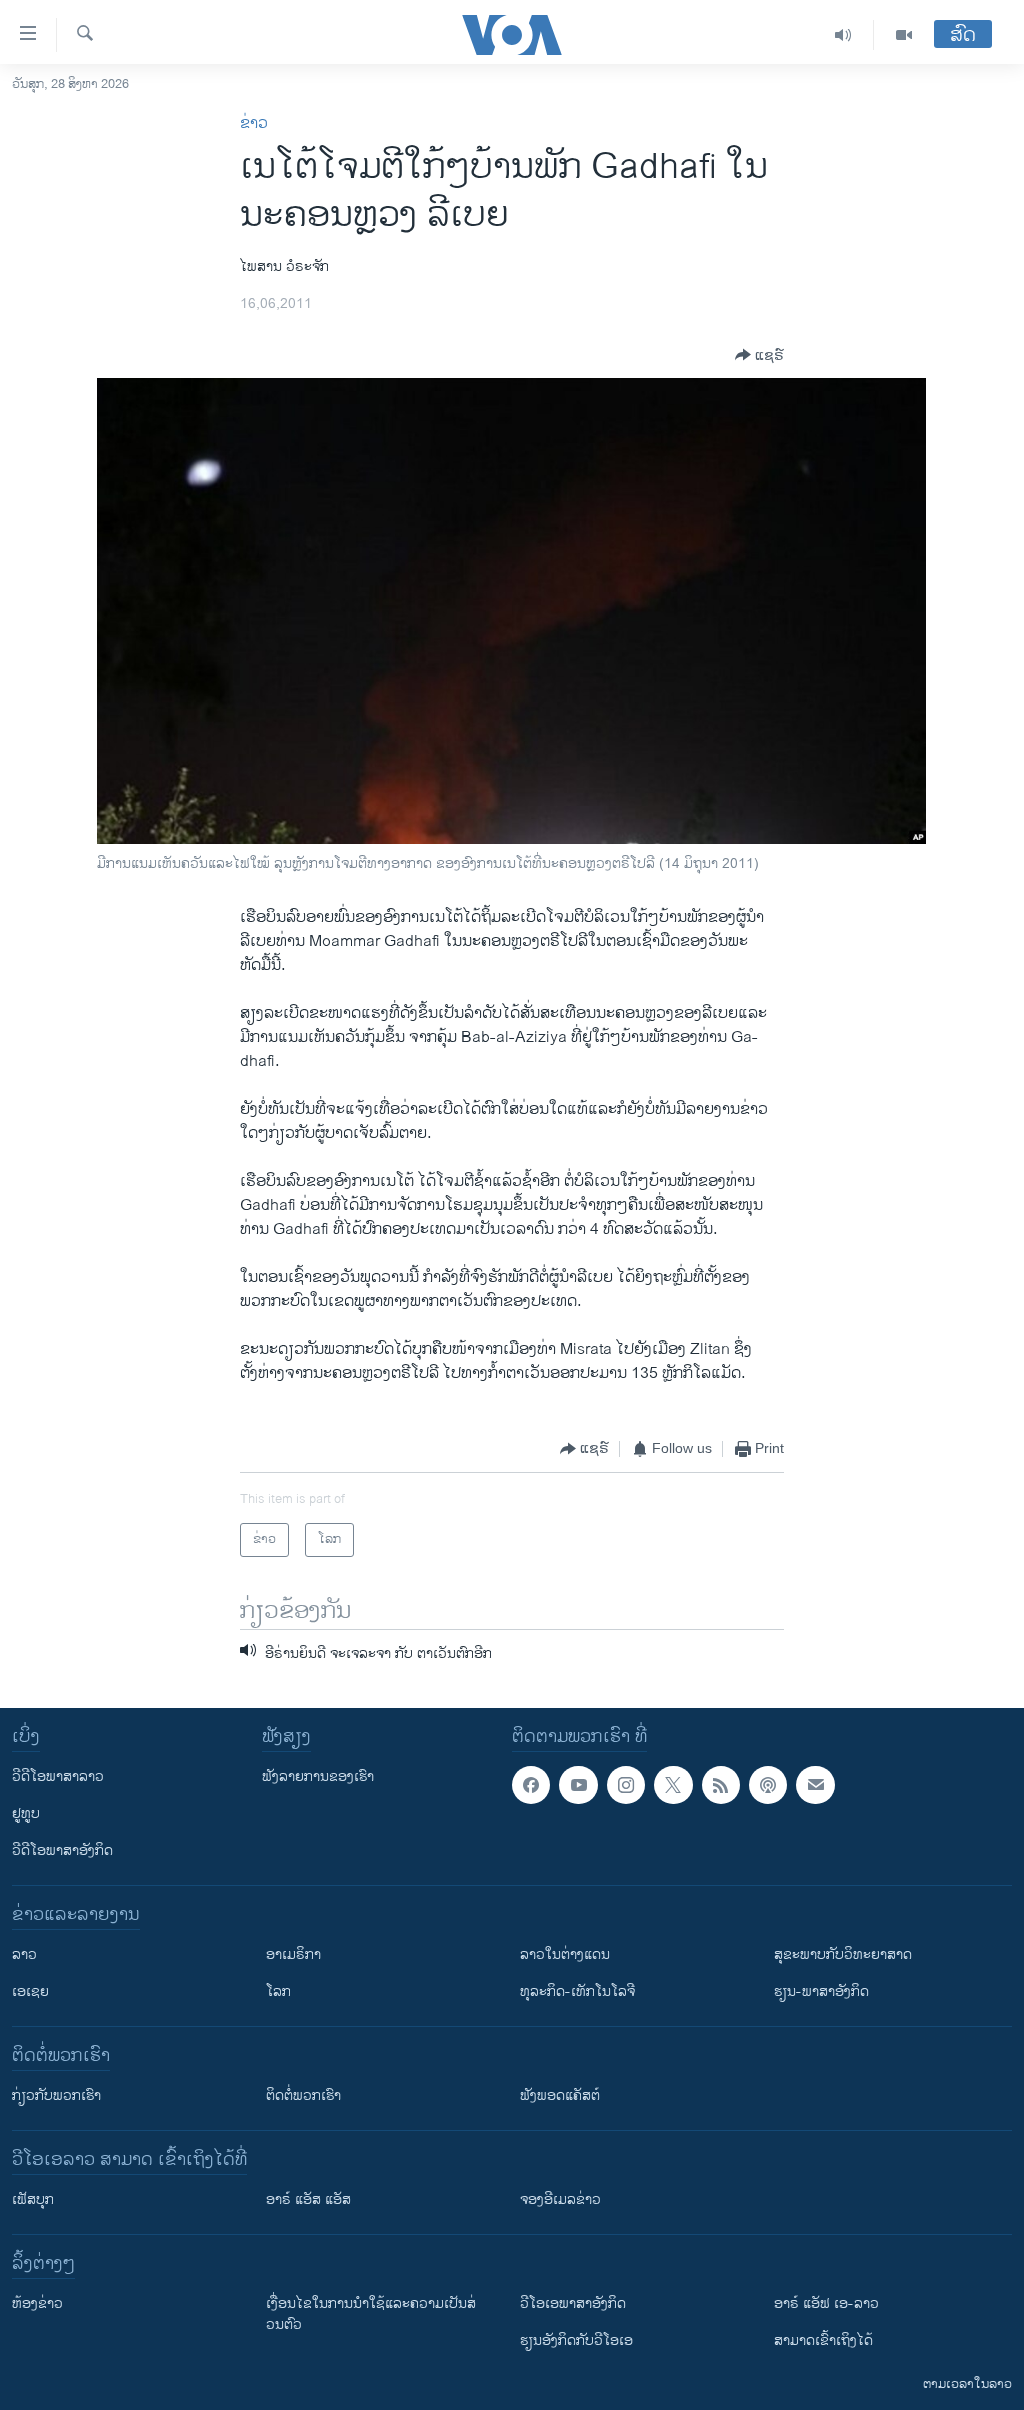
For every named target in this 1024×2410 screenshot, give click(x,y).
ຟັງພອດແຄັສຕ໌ (560, 2095)
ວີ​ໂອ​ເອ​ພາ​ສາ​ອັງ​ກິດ (573, 2303)
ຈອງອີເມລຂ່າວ (560, 2199)
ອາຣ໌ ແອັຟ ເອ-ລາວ (826, 2303)
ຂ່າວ (254, 123)
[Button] (759, 355)
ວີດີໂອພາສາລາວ (58, 1776)
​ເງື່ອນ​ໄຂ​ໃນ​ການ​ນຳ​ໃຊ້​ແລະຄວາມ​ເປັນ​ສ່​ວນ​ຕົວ (371, 2314)
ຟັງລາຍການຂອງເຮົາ (318, 1776)
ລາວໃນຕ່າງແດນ (565, 1954)
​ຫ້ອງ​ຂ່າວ (37, 2303)
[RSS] (721, 1785)
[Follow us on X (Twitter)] (673, 1785)
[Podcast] (768, 1785)
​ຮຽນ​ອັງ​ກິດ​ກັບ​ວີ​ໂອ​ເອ (576, 2340)
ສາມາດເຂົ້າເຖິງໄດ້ (823, 2340)
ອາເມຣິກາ (293, 1954)
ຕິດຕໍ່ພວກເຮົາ (303, 2095)
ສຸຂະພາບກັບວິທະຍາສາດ (843, 1954)
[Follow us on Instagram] (626, 1785)
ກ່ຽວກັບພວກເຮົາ (56, 2095)
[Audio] (843, 35)
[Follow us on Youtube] (578, 1785)
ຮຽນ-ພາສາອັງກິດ (821, 1991)
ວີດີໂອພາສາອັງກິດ (62, 1850)
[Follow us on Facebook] (531, 1785)
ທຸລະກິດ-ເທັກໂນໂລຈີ (577, 1991)
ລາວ (24, 1954)
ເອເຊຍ (30, 1991)
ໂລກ (278, 1991)
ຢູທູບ (26, 1813)
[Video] (904, 35)
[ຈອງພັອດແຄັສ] (815, 1785)
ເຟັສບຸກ (33, 2199)
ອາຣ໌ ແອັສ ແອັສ (308, 2199)
